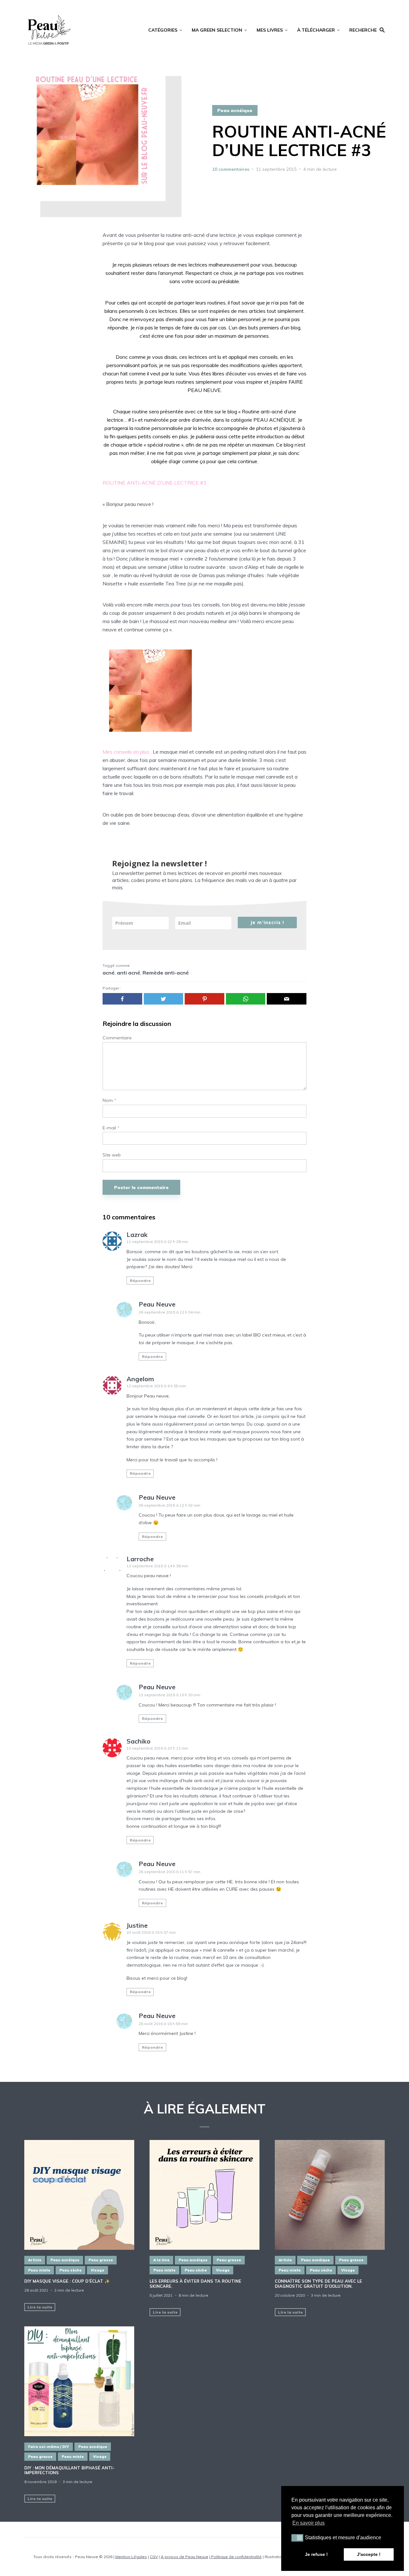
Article (35, 2260)
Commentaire (117, 1038)
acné (109, 973)
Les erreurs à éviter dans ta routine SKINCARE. (195, 2284)
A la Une (161, 2260)
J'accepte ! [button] (369, 2554)
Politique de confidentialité (236, 2557)
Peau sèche (70, 2270)
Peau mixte (39, 2270)
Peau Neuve (157, 1304)
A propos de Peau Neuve (185, 2557)
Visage (97, 2270)
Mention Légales (131, 2557)
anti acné (129, 973)
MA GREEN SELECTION (217, 30)
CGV (154, 2557)
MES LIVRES (270, 30)
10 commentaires (231, 169)
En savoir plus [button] (309, 2523)
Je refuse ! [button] (316, 2554)
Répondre (140, 1280)
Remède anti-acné (166, 973)
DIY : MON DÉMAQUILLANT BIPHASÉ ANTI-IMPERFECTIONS (69, 2471)
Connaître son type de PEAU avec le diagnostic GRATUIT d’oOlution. (318, 2284)
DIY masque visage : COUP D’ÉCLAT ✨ (67, 2281)
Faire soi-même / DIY (49, 2447)
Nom (109, 1100)
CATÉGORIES (163, 30)
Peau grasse (101, 2260)
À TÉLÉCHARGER (316, 30)
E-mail (111, 1128)
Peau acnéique (235, 110)
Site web (112, 1155)
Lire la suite (40, 2307)
